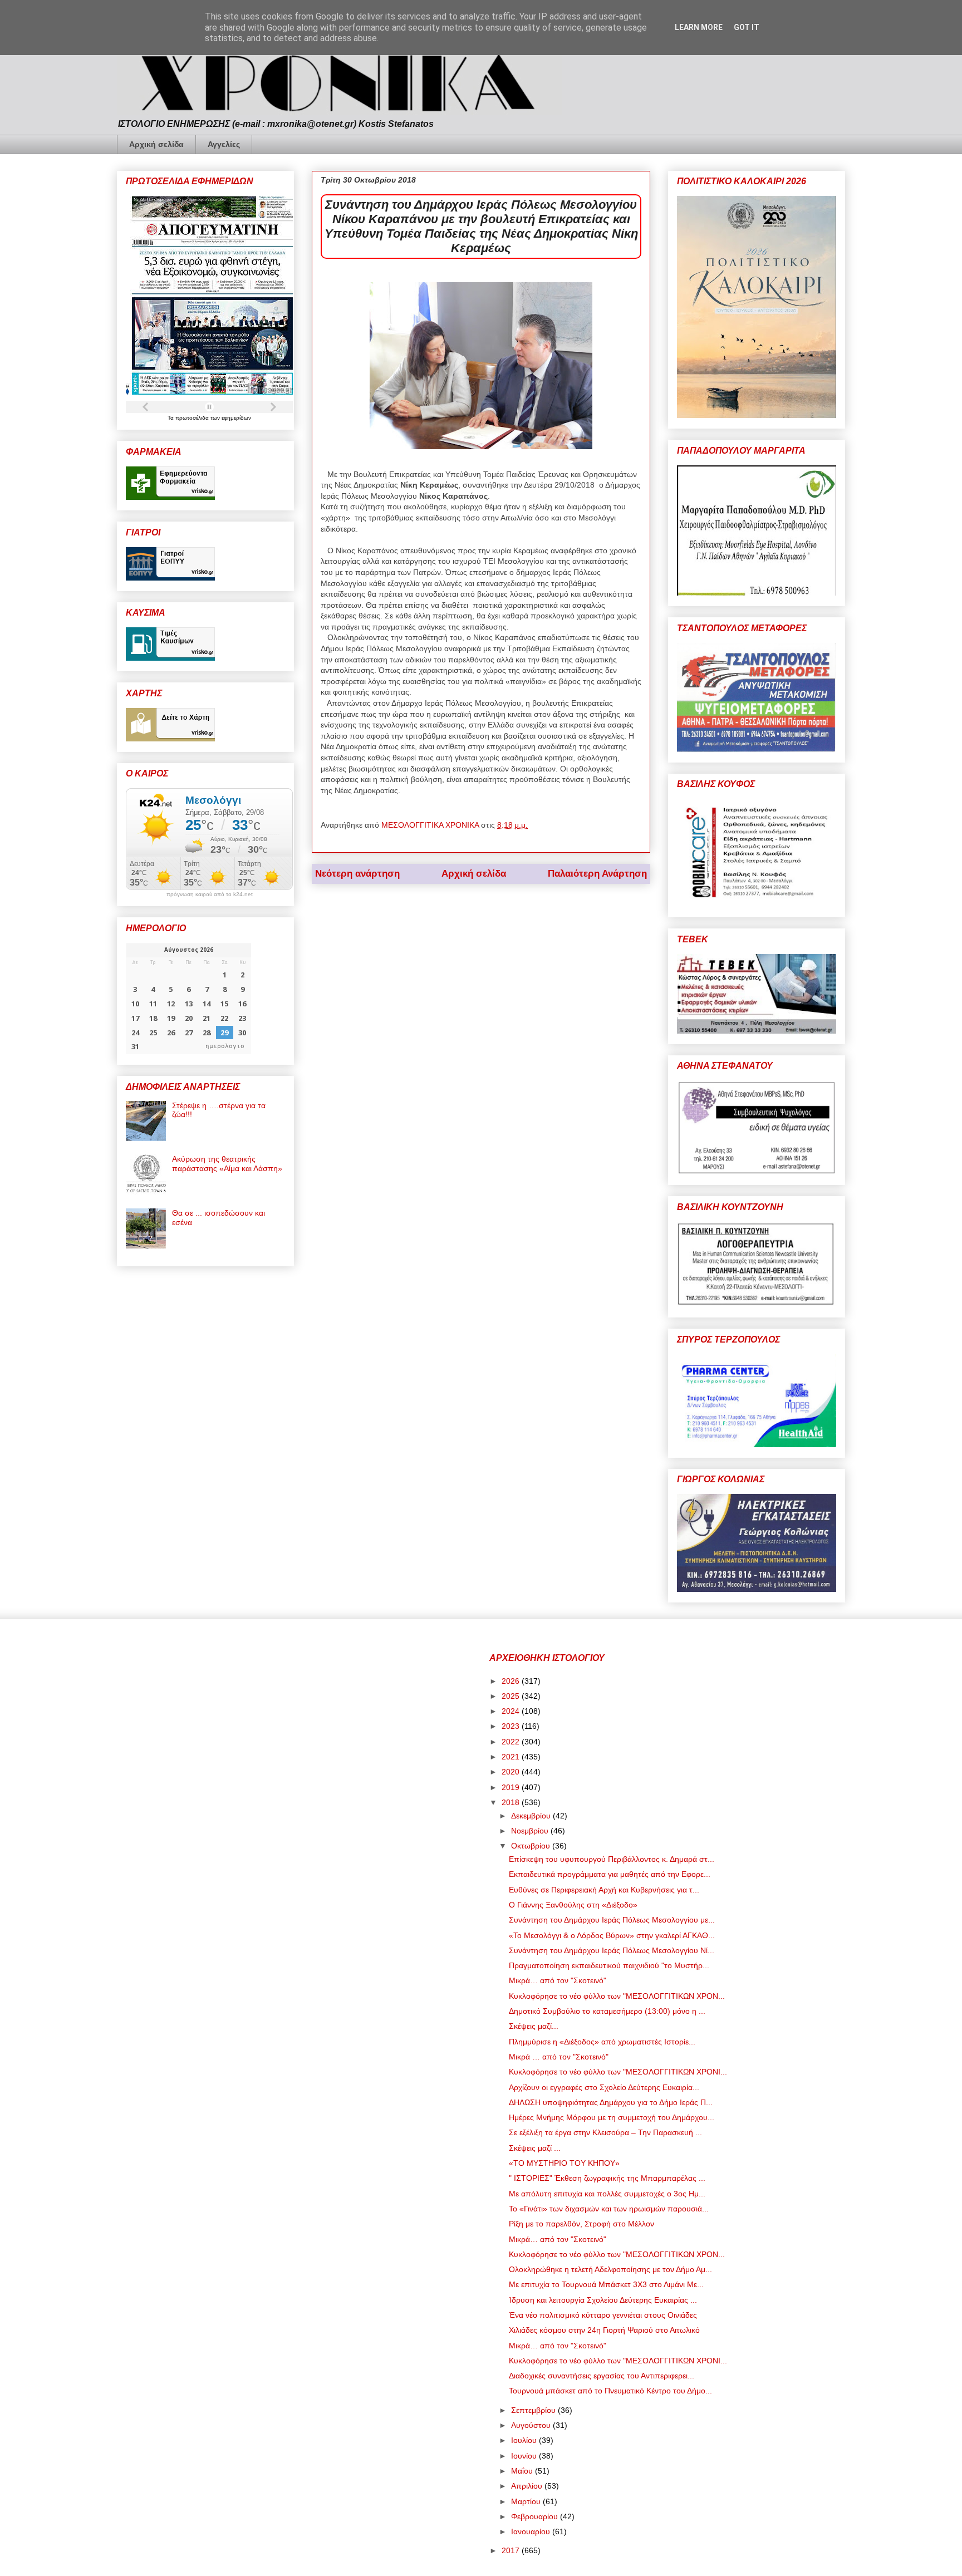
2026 (512, 1681)
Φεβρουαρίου (536, 2516)
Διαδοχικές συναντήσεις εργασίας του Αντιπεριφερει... (602, 2376)
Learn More (699, 27)
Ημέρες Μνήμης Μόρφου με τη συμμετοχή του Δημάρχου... (612, 2117)
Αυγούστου (532, 2425)
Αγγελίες (224, 144)
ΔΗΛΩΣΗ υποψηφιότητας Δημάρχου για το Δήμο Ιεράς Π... (611, 2102)
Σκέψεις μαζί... (534, 2026)
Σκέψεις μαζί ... (535, 2148)
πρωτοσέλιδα (193, 418)
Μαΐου (523, 2471)
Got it (747, 27)
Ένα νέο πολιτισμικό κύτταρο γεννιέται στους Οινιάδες (603, 2315)
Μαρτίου (527, 2501)
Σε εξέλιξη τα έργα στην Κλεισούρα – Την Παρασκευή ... (605, 2132)
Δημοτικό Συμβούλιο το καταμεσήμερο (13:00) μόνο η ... (607, 2011)
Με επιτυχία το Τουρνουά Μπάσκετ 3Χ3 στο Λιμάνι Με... (606, 2284)
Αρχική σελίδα (156, 144)
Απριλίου (528, 2486)
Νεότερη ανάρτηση (357, 874)
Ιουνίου (525, 2456)
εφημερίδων (236, 418)
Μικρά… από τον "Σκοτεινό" (558, 1980)
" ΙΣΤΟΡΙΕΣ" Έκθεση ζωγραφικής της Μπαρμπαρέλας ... (607, 2178)
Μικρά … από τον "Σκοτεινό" (559, 2057)
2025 (512, 1696)
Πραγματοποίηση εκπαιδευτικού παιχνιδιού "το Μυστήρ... (609, 1965)
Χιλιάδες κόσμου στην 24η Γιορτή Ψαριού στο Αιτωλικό (604, 2330)
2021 (512, 1757)
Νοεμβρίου (531, 1831)
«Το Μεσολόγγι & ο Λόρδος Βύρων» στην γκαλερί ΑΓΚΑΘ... (612, 1935)
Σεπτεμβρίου (534, 2410)
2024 (512, 1711)
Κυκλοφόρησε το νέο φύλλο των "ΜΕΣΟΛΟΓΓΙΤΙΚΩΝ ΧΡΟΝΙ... (618, 2072)
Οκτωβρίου (532, 1846)
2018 (512, 1802)
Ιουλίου (525, 2440)
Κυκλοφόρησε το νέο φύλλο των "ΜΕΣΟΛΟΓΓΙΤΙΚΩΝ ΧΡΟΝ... (617, 1996)
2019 (512, 1787)
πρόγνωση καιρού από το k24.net (210, 894)
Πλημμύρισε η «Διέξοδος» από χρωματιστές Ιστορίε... (602, 2042)
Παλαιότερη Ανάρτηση (597, 874)
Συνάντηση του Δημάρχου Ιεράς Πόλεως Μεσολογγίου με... (612, 1920)
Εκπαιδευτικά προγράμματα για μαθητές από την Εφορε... (610, 1874)
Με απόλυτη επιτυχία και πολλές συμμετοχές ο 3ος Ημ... (607, 2194)
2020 (512, 1772)
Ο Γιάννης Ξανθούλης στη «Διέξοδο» (573, 1905)
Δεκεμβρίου (532, 1816)
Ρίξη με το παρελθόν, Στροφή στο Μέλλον (581, 2224)
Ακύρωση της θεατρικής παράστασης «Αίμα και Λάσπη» (227, 1164)
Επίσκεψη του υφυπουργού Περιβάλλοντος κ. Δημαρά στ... (612, 1859)
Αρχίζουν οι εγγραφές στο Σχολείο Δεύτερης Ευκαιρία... (604, 2087)
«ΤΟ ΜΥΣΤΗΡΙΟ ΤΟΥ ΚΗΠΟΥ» (564, 2163)
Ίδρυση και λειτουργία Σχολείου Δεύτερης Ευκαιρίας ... (603, 2300)
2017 (512, 2550)
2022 (512, 1742)
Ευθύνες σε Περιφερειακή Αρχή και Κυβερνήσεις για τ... (604, 1890)
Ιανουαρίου (532, 2531)
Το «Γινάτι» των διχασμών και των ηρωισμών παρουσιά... (609, 2209)
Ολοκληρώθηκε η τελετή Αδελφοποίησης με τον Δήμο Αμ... (610, 2269)
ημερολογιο (225, 1046)
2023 (512, 1726)
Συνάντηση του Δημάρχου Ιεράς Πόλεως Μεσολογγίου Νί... (612, 1950)
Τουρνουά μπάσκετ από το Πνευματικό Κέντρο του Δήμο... (610, 2391)
